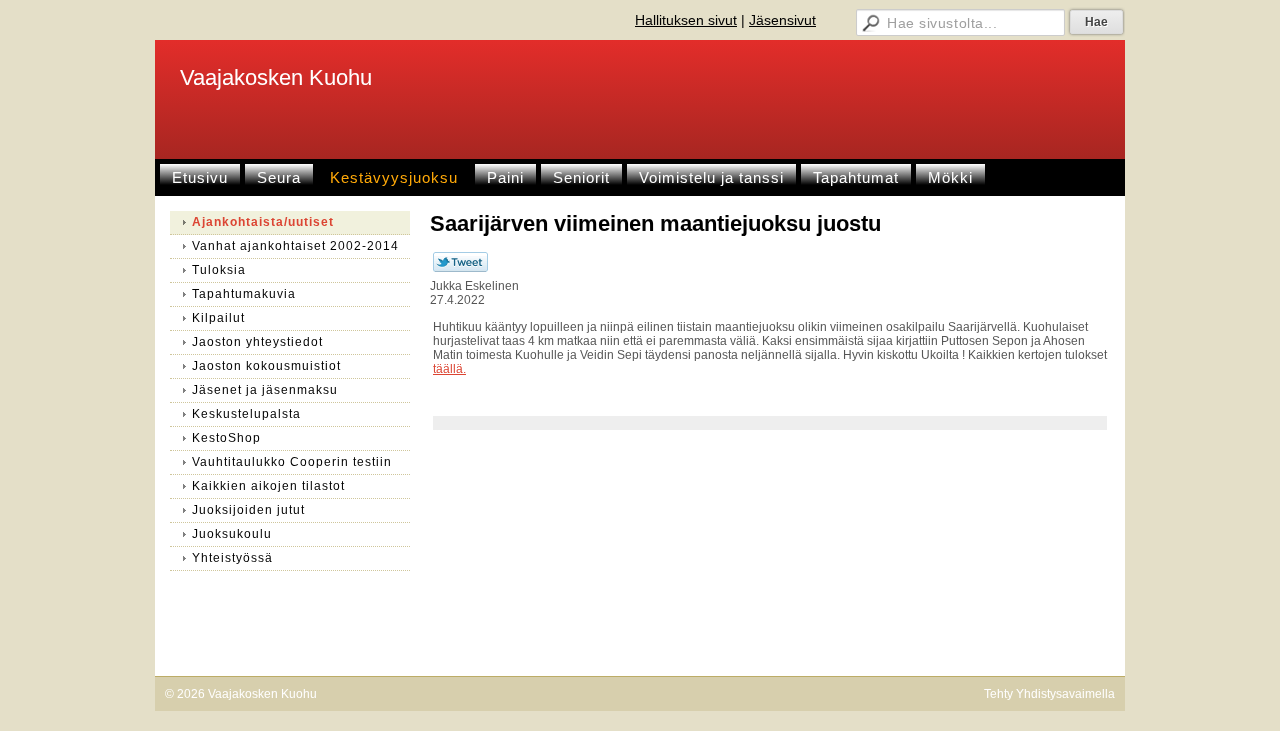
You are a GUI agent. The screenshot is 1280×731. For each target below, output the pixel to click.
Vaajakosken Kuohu (276, 77)
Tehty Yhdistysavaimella (1049, 694)
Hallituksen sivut (686, 20)
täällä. (449, 369)
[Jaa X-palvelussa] (460, 268)
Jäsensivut (782, 20)
